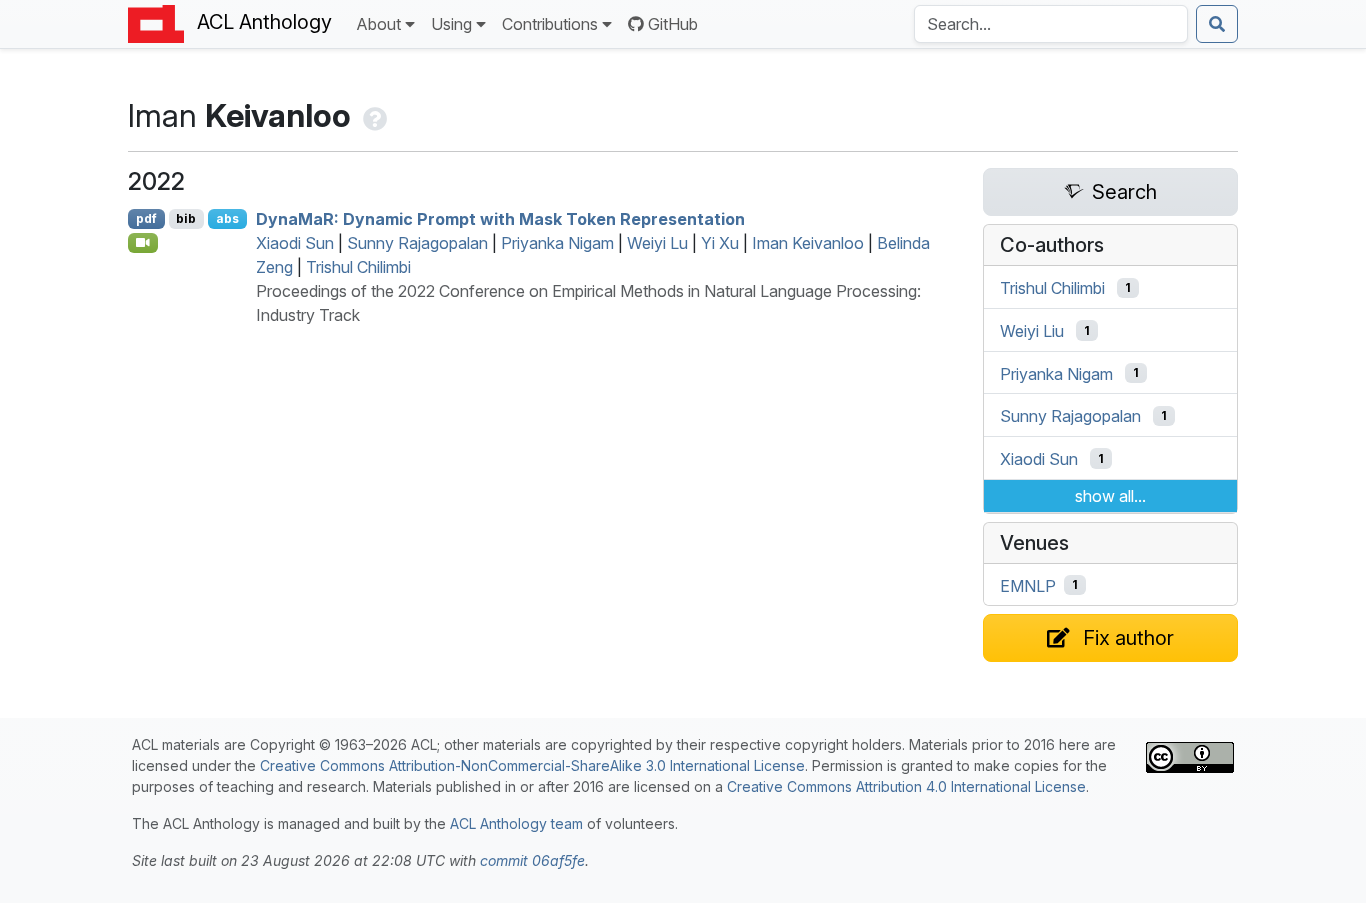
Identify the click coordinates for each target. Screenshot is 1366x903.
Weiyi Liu (1032, 331)
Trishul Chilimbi (358, 267)
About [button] (378, 24)
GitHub (673, 24)
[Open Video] (143, 243)
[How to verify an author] (373, 115)
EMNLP (1028, 585)
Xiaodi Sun (295, 243)
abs (227, 218)
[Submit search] (1217, 24)
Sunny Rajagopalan (417, 243)
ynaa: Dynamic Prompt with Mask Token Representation (500, 219)
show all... (1110, 496)
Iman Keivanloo (808, 243)
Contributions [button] (550, 24)
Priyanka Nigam (557, 243)
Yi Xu (720, 243)
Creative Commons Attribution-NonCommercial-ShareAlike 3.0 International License (532, 765)
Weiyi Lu (657, 243)
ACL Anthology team (516, 823)
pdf (146, 218)
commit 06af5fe (532, 860)
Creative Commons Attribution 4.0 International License (906, 786)
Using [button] (451, 24)
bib (186, 218)
